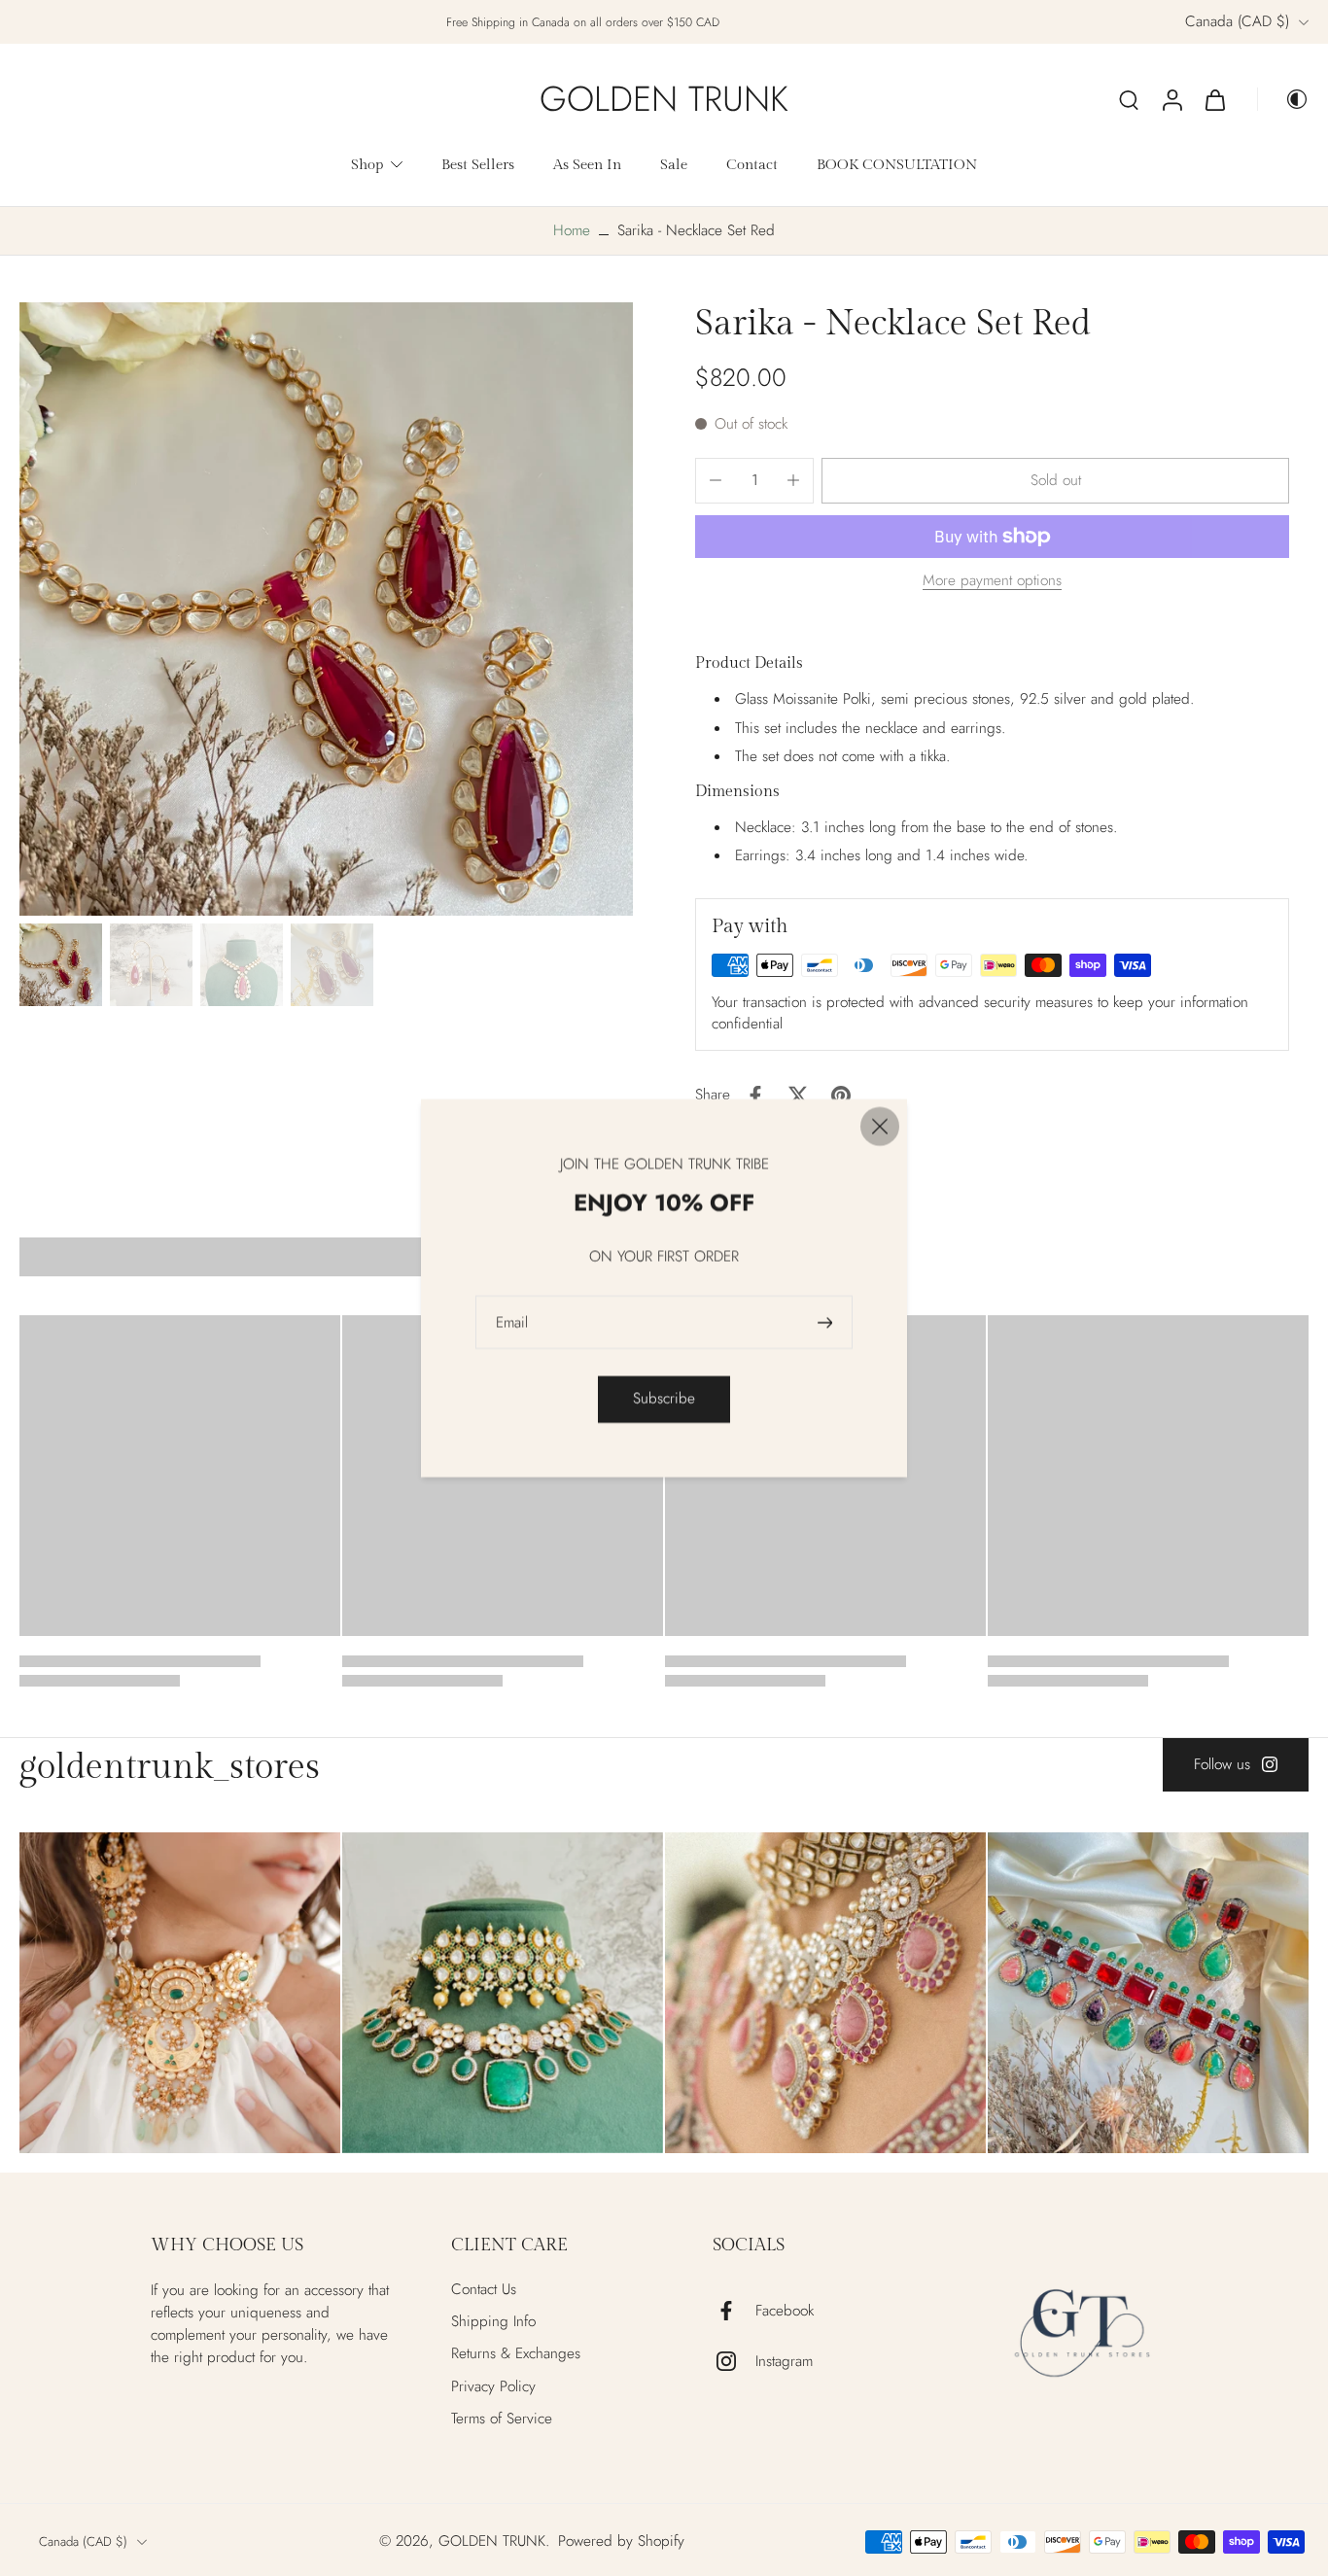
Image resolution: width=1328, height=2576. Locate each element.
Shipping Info (493, 2322)
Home (572, 230)
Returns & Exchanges (516, 2354)
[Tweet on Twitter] (798, 1096)
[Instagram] (734, 2361)
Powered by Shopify (621, 2541)
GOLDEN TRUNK (492, 2541)
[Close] (880, 1127)
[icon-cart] (1214, 99)
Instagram (784, 2362)
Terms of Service (502, 2419)
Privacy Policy (493, 2387)
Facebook (785, 2311)
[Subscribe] (827, 1323)
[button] (1055, 481)
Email (512, 1323)
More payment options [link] (992, 582)
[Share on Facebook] (755, 1096)
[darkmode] (1283, 99)
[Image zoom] (326, 609)
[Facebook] (734, 2311)
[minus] (716, 480)
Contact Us (484, 2290)
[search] (1129, 99)
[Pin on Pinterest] (841, 1096)
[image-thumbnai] (61, 965)
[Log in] (1171, 99)
